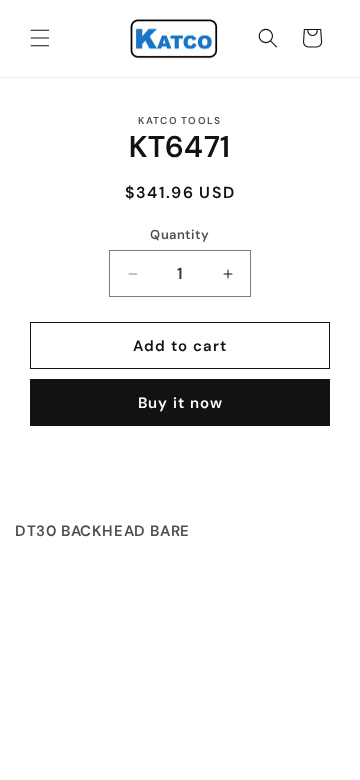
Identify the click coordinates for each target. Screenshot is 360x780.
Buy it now (180, 403)
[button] (40, 38)
